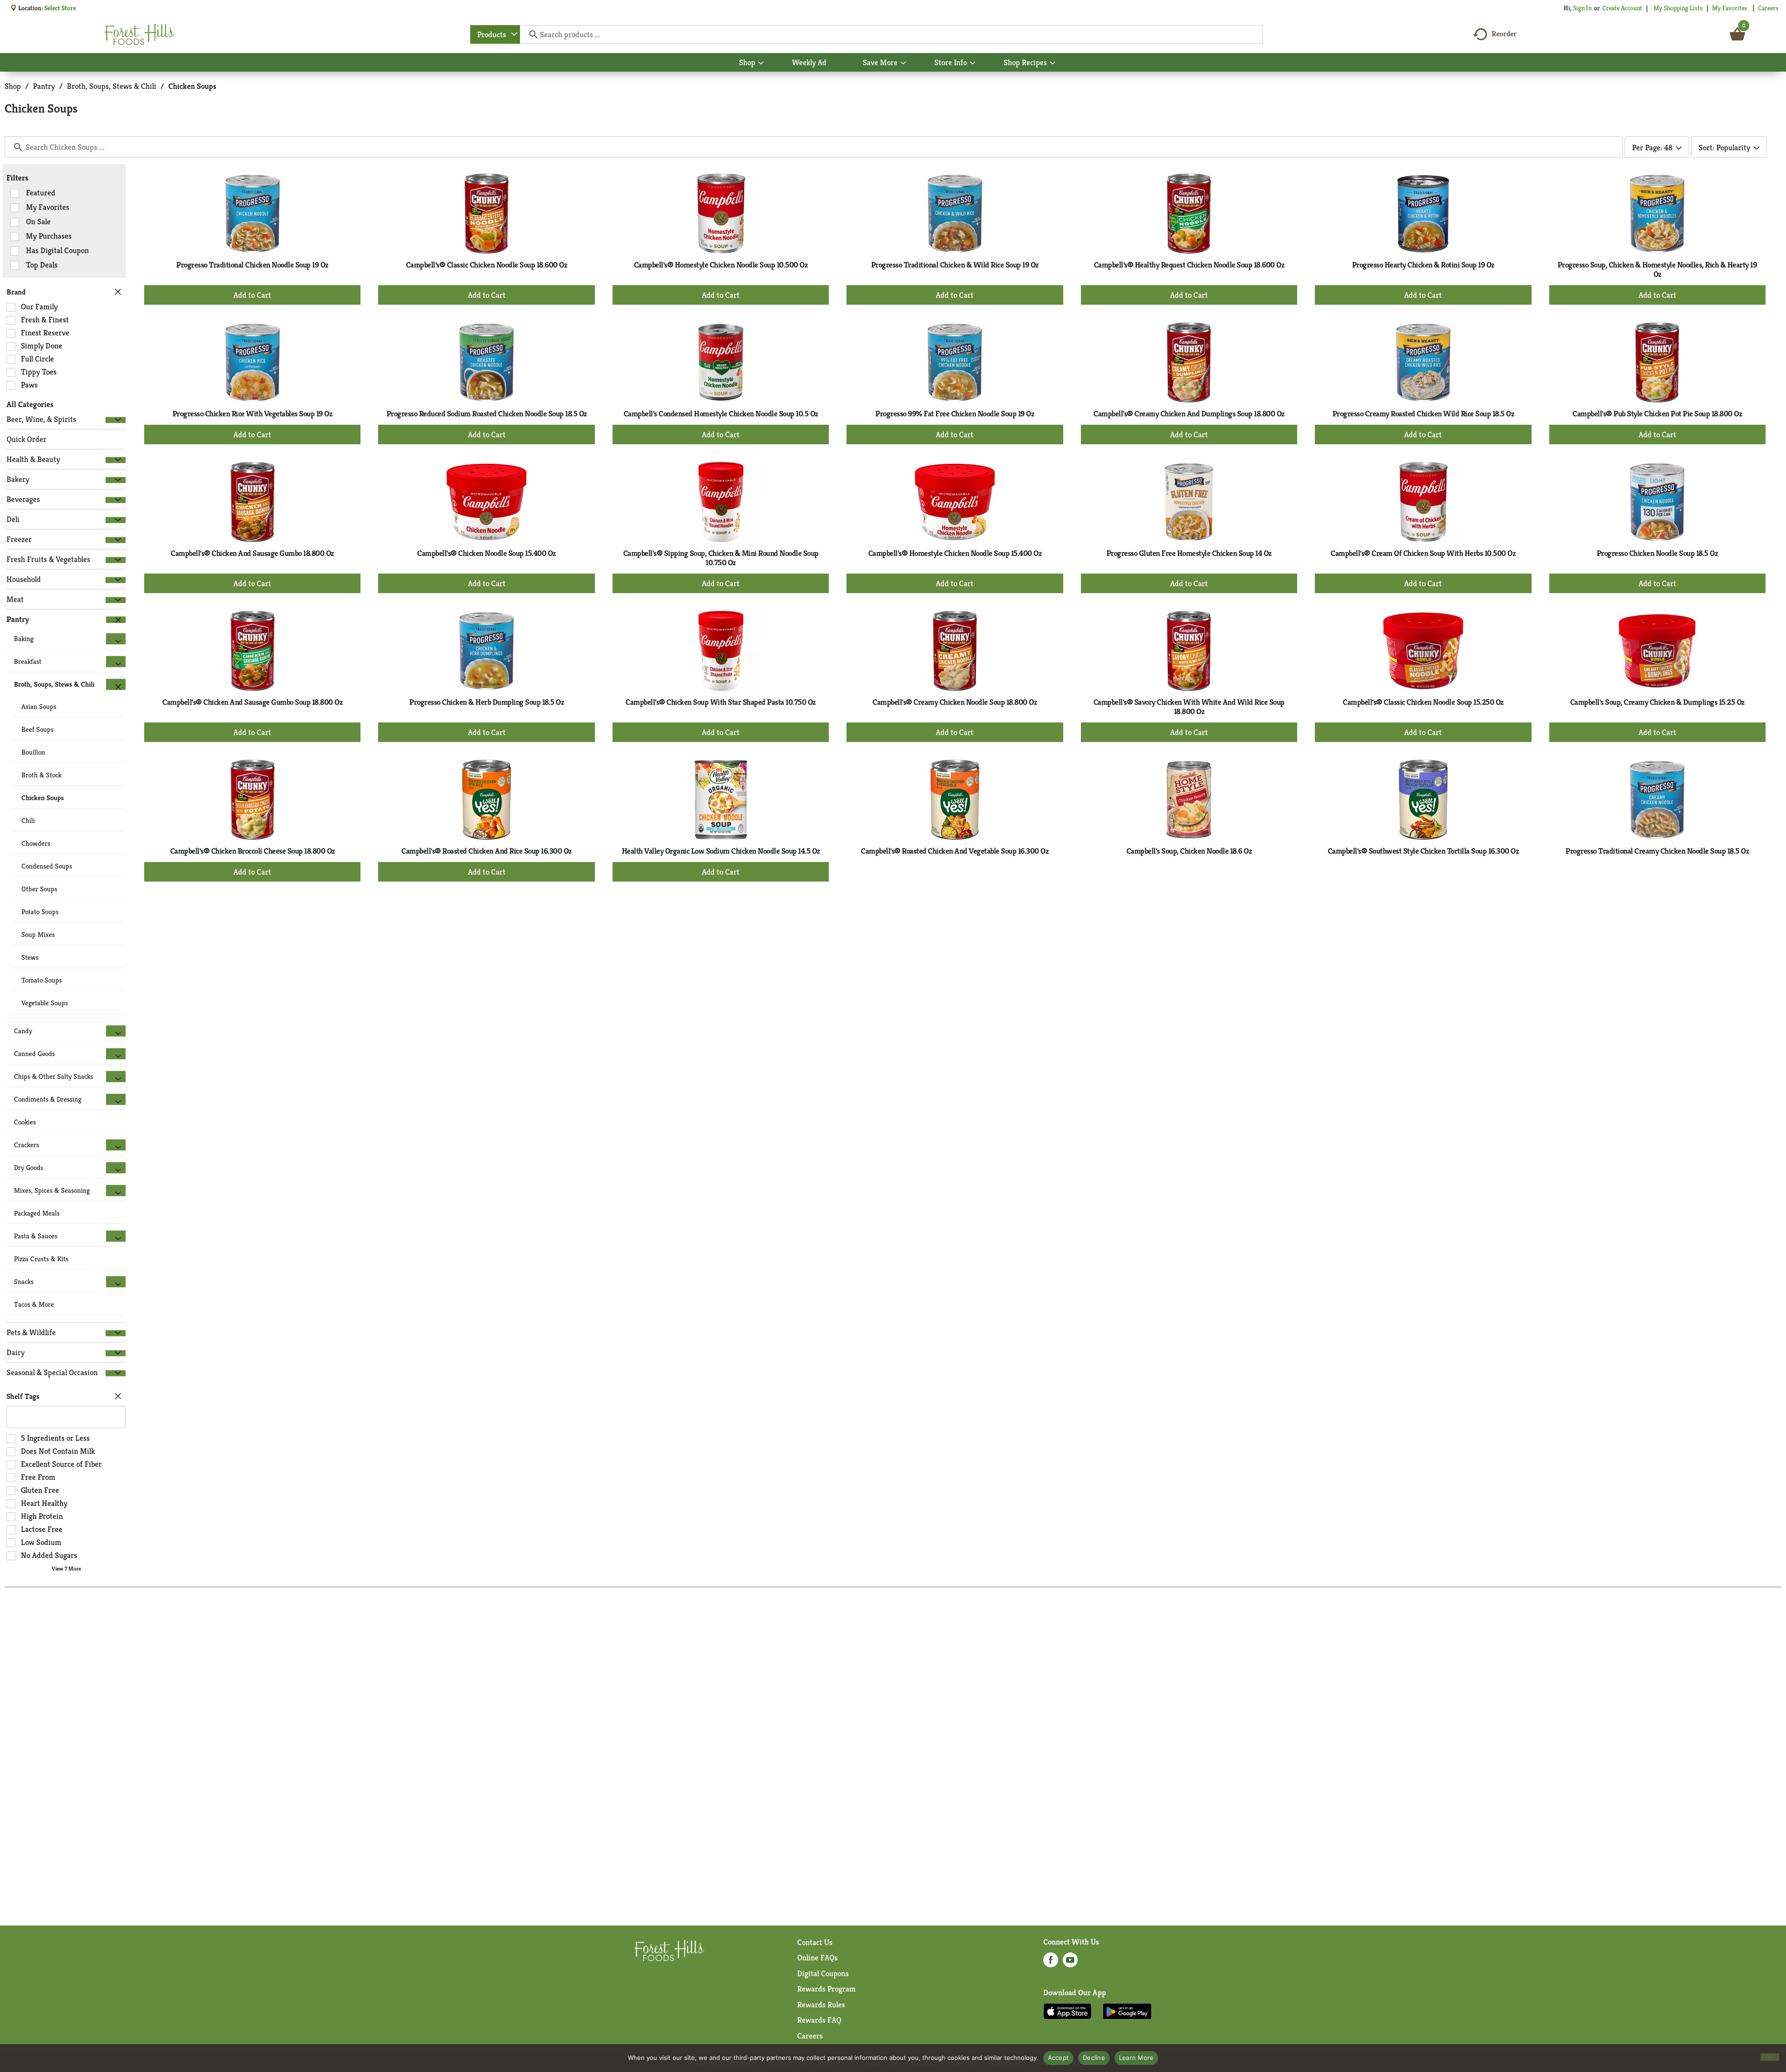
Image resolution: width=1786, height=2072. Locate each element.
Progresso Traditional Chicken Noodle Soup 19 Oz (252, 265)
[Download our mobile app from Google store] (1127, 2011)
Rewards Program (826, 1989)
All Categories (30, 404)
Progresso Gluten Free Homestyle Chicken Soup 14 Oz (1189, 553)
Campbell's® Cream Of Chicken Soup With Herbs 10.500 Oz (1423, 553)
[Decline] (1770, 2057)
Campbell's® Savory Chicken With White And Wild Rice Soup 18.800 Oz (1189, 707)
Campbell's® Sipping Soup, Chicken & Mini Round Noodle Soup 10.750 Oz (721, 558)
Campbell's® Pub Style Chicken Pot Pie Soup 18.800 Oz (1657, 414)
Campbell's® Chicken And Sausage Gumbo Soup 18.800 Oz (252, 702)
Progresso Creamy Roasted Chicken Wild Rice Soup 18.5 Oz (1423, 414)
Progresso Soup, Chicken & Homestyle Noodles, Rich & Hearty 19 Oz (1657, 269)
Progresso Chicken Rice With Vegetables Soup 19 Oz (253, 414)
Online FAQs (817, 1958)
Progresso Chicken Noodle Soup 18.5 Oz (1657, 553)
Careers (1768, 8)
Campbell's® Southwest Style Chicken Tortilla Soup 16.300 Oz (1423, 851)
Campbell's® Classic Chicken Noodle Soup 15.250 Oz (1423, 702)
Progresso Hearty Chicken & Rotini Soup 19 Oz (1423, 265)
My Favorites (1730, 8)
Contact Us (815, 1942)
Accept (1059, 2058)
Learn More (1136, 2058)
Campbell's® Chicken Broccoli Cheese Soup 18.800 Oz (253, 851)
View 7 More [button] (66, 1568)
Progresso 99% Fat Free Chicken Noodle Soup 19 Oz (955, 414)
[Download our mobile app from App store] (1068, 2011)
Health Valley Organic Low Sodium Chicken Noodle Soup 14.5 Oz (721, 851)
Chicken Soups (192, 86)
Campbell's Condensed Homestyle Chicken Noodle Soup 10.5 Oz (721, 414)
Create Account (1622, 8)
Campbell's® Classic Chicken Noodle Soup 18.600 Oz (487, 265)
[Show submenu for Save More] (903, 63)
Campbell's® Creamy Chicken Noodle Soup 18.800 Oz (955, 702)
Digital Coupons (823, 1973)
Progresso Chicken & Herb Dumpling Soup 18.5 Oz (486, 702)
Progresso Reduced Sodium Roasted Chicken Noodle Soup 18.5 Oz (487, 414)
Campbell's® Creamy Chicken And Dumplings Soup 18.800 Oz (1189, 414)
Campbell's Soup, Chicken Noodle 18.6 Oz (1189, 851)
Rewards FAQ (819, 2020)
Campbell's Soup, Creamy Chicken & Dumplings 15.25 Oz (1657, 702)
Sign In (1582, 8)
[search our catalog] (530, 34)
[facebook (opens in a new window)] (1051, 1963)
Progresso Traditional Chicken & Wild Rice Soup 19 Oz (955, 265)
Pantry (44, 86)
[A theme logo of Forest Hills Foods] (140, 34)
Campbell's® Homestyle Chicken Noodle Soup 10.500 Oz (721, 265)
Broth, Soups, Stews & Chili (112, 86)
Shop (13, 86)
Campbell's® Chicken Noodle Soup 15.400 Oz (486, 553)
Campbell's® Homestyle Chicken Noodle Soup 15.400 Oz (955, 553)
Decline (1094, 2058)
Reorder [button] (1504, 34)
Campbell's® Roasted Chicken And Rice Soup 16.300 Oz (486, 851)
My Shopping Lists (1678, 8)
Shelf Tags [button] (23, 1396)
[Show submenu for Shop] (761, 63)
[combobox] (495, 34)
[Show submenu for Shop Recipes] (1053, 63)
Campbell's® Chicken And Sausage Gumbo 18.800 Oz (252, 553)
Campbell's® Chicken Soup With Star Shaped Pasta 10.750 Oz (721, 702)
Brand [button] (16, 292)
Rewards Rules (821, 2005)
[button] (116, 420)
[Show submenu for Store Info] (973, 63)
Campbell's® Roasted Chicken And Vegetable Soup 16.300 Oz (955, 851)
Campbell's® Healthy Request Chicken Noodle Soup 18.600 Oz (1189, 265)
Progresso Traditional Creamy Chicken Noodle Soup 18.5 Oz (1657, 851)
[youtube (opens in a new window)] (1070, 1963)
